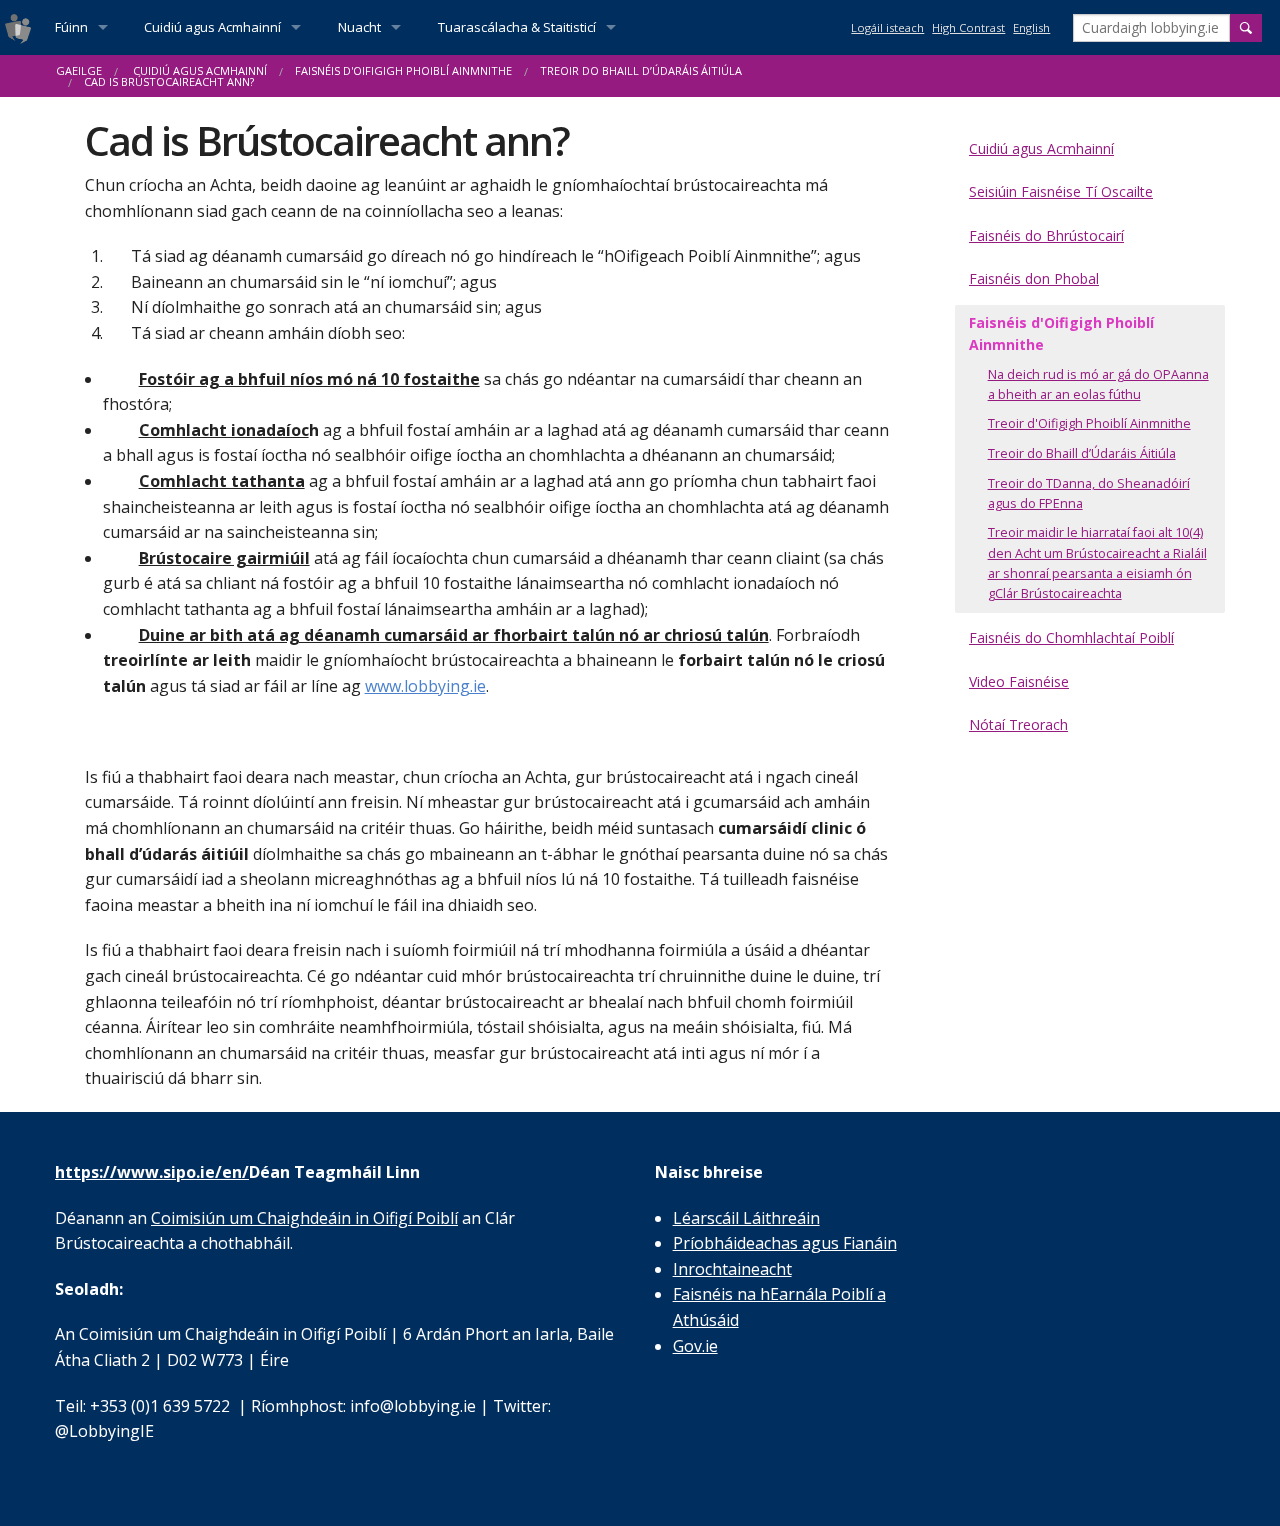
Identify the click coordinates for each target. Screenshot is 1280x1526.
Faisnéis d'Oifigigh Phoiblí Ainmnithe (403, 70)
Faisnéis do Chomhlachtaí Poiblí (1071, 637)
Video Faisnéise (1019, 681)
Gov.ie (695, 1346)
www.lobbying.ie (425, 686)
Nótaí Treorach (1018, 724)
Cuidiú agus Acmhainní (212, 27)
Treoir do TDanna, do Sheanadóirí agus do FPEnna (1089, 493)
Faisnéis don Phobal (1034, 278)
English (1031, 27)
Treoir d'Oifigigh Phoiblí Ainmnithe (1089, 423)
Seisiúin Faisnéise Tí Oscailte (1061, 191)
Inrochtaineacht (732, 1269)
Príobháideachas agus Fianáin (785, 1243)
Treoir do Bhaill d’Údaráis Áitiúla (641, 70)
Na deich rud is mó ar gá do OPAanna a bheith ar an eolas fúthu (1098, 384)
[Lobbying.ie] (18, 27)
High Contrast (968, 27)
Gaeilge (79, 70)
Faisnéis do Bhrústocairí (1046, 235)
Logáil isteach (887, 27)
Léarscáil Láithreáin (746, 1218)
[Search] (1246, 28)
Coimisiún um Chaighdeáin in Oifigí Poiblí (304, 1218)
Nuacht (359, 27)
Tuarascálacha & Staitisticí (517, 27)
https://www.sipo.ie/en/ (152, 1172)
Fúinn (71, 27)
